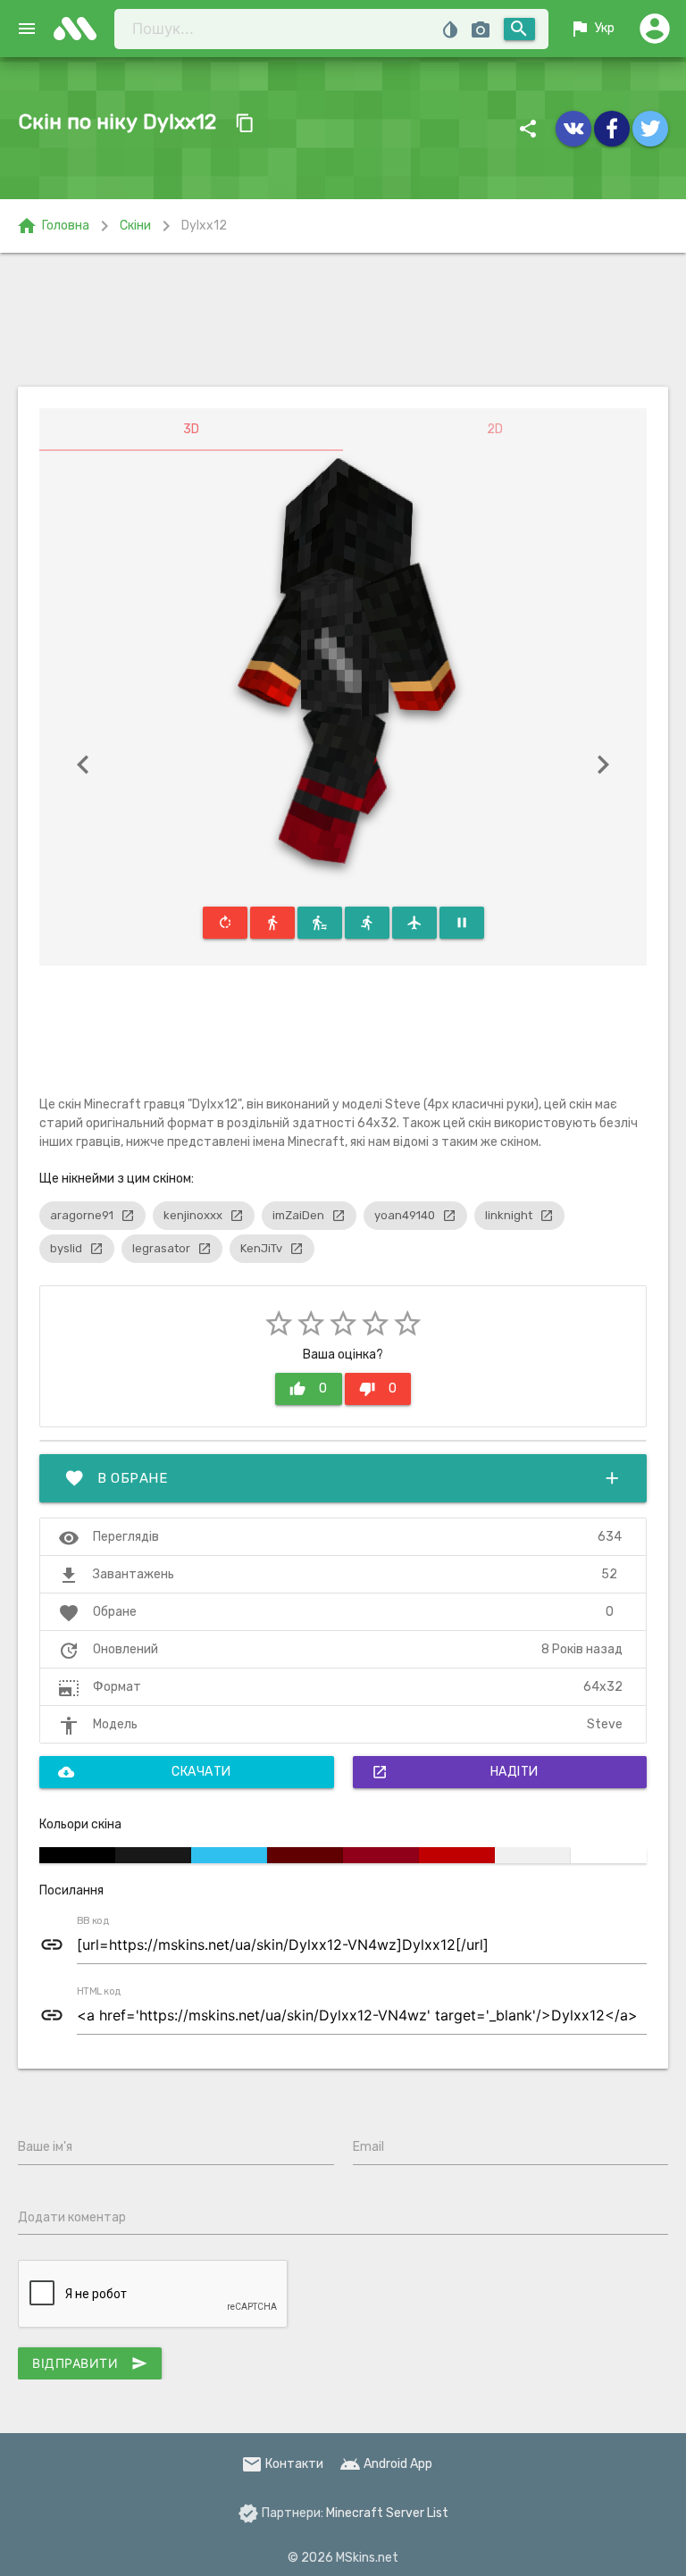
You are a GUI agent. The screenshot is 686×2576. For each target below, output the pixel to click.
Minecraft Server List (387, 2513)
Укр (592, 29)
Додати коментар (72, 2217)
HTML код (99, 1992)
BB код (93, 1921)
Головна (53, 226)
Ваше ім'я (45, 2147)
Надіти (455, 1772)
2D (495, 429)
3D (191, 429)
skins (80, 29)
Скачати (145, 1772)
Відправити (90, 2363)
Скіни (135, 226)
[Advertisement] (343, 320)
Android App (386, 2464)
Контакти (282, 2464)
